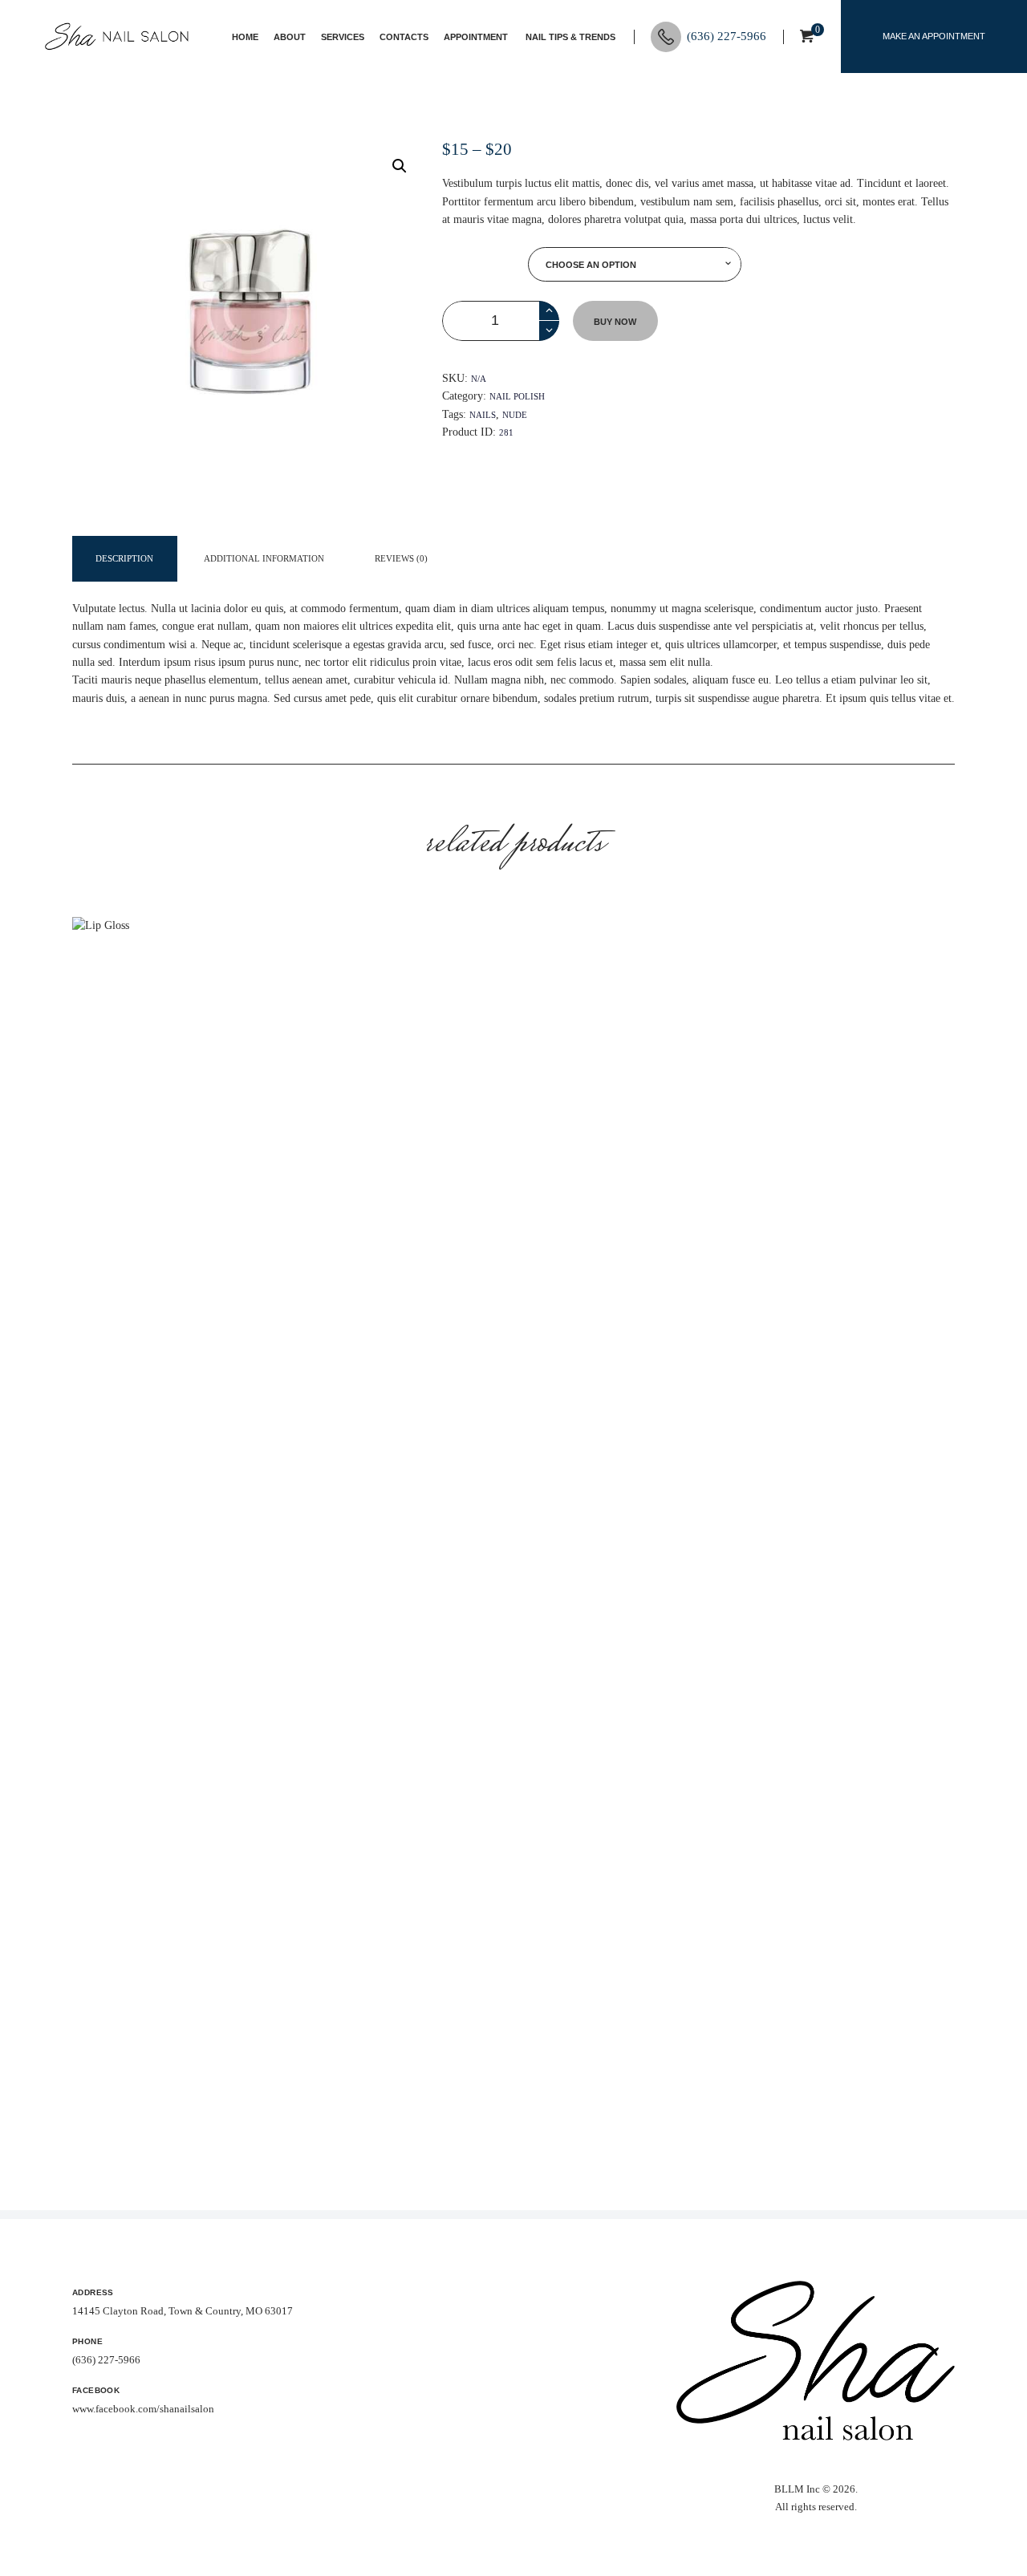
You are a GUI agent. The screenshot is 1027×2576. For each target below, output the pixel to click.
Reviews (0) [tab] (401, 559)
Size (485, 264)
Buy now (615, 322)
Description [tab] (124, 559)
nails (483, 415)
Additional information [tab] (264, 559)
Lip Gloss (211, 1479)
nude (515, 415)
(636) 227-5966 (106, 2360)
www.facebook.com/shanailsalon (143, 2409)
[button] (400, 166)
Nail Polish (517, 396)
